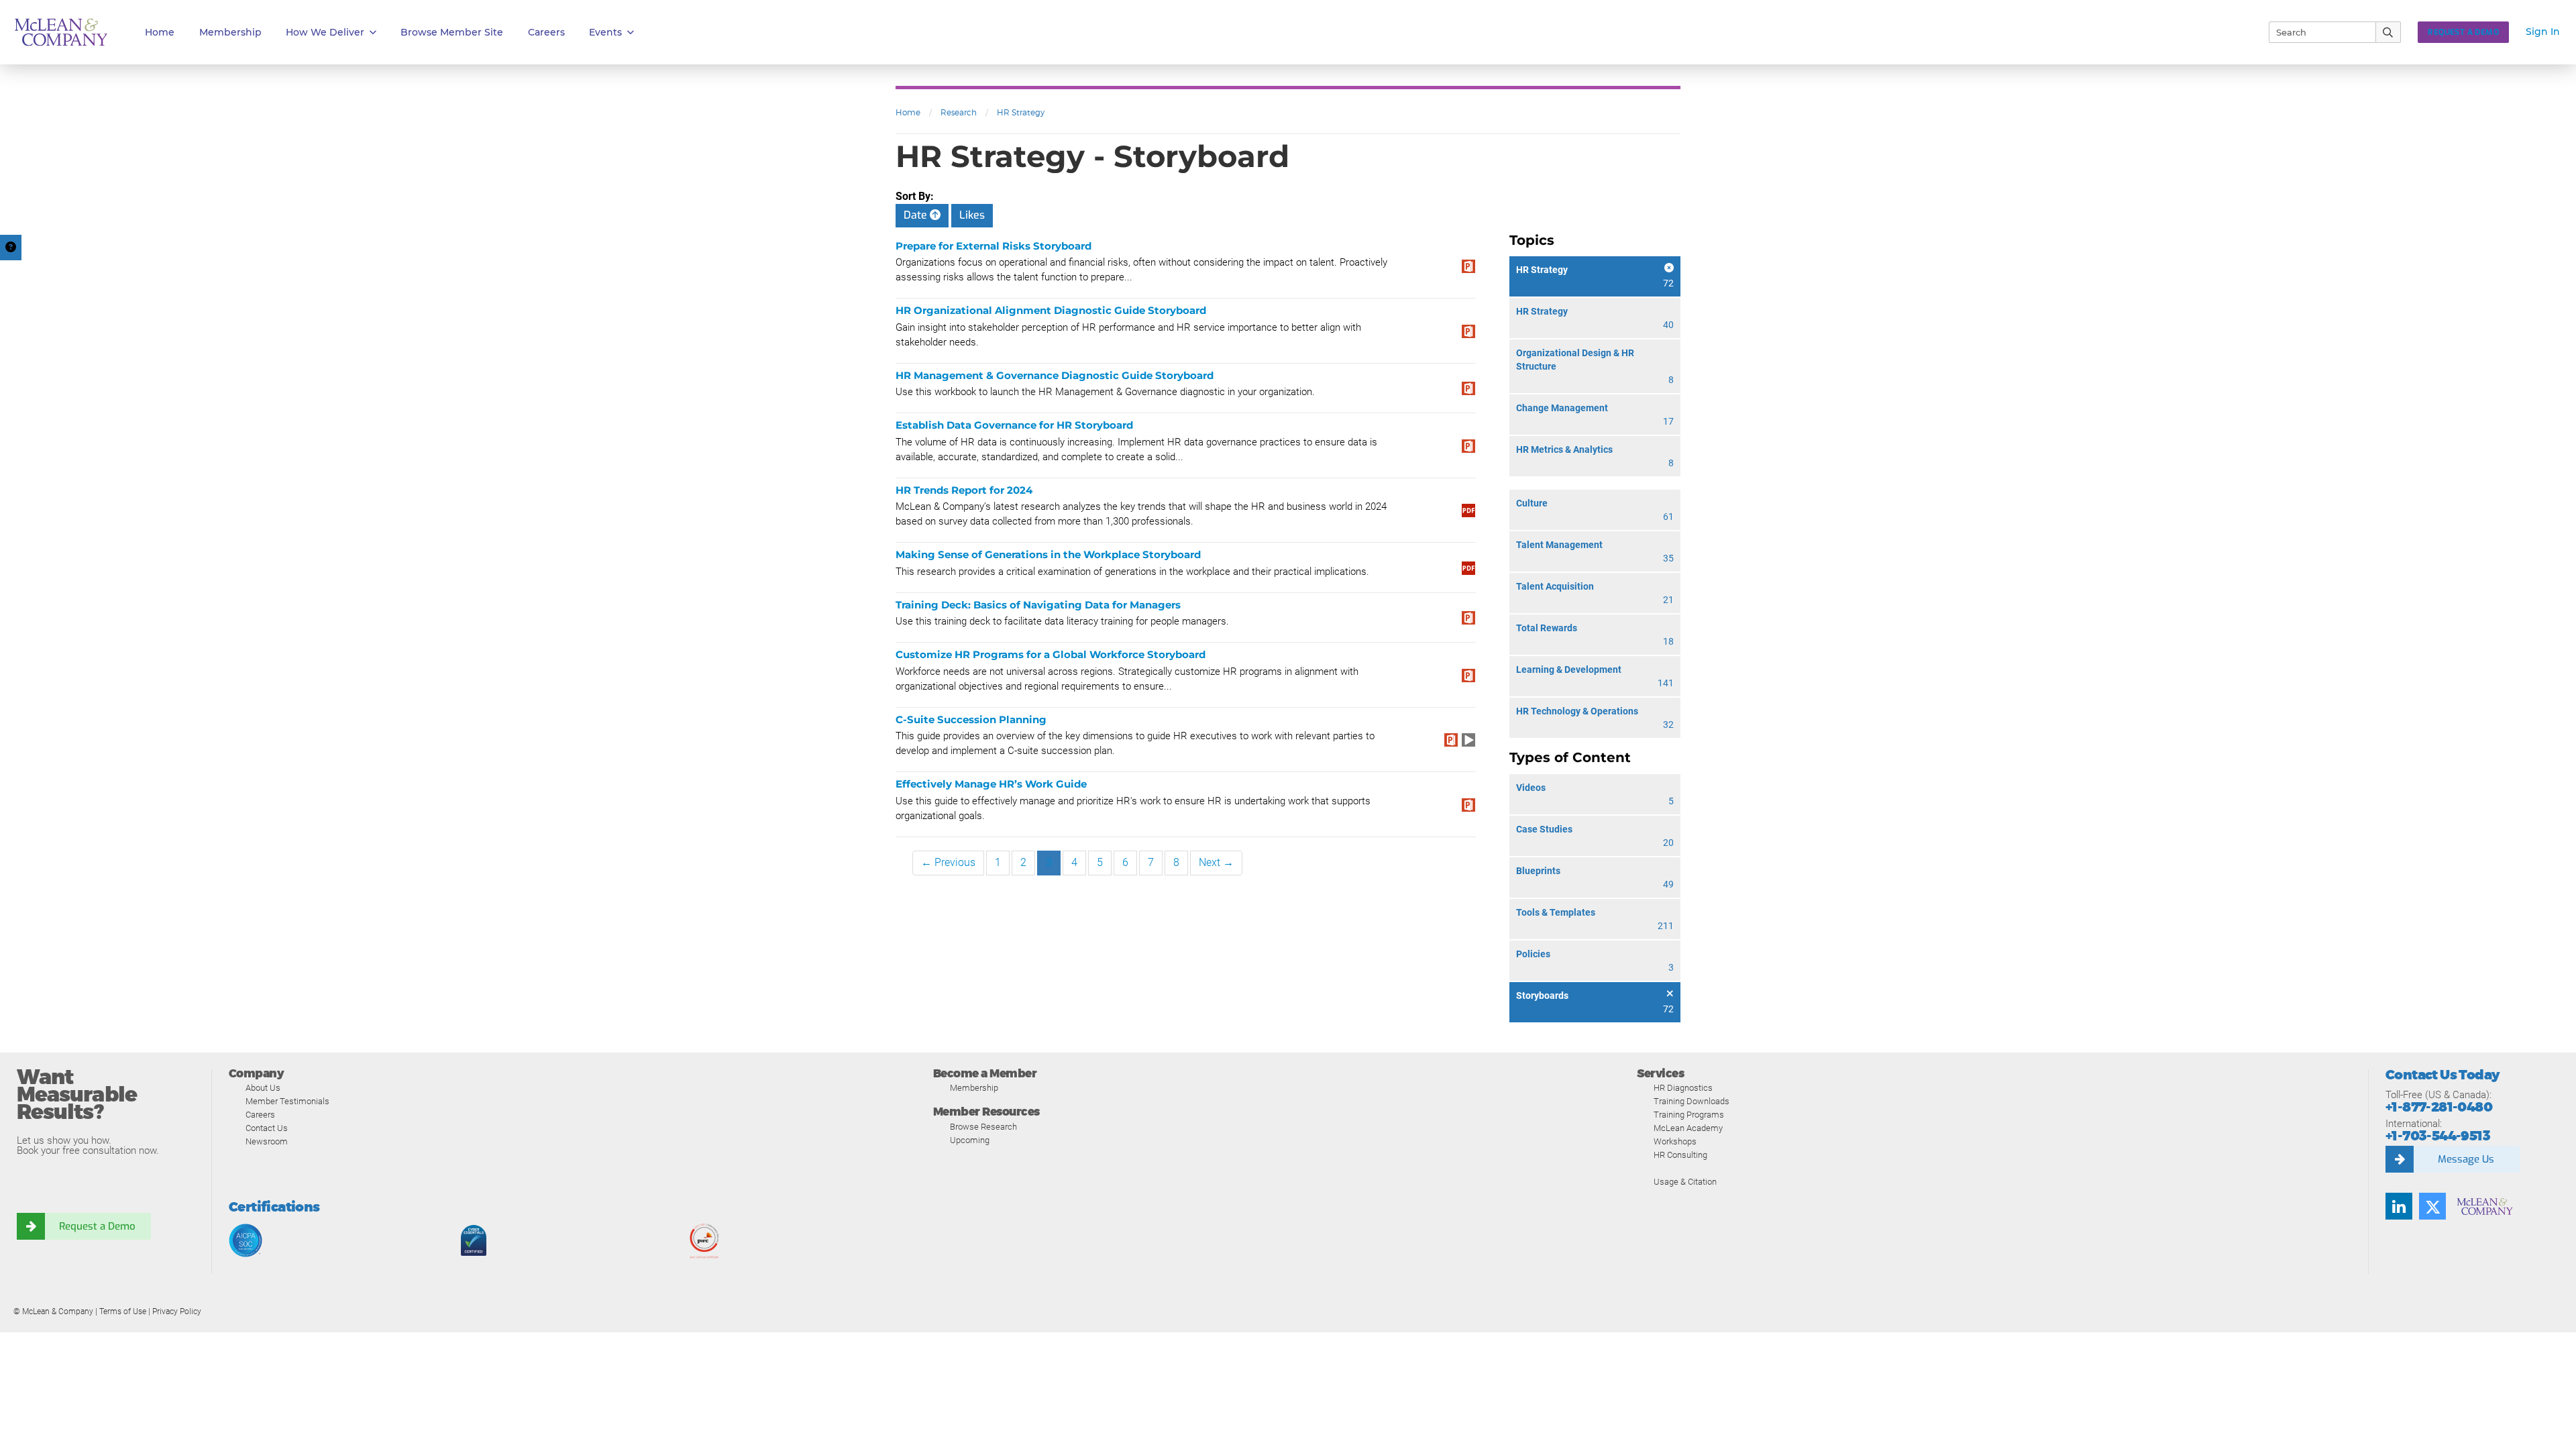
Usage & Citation (1685, 1182)
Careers (260, 1115)
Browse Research (983, 1127)
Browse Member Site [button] (452, 32)
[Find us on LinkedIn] (2399, 1206)
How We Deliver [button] (325, 32)
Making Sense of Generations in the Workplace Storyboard (1048, 554)
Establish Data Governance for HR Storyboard (1014, 425)
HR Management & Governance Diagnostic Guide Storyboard (1055, 375)
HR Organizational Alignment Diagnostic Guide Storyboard (1051, 310)
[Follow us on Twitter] (2432, 1206)
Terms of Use (123, 1311)
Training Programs (1689, 1115)
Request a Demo (97, 1226)
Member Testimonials (287, 1101)
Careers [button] (546, 32)
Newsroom (267, 1141)
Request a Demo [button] (2463, 32)
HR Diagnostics (1683, 1088)
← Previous (948, 862)
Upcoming (970, 1140)
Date (917, 215)
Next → (1216, 862)
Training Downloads (1692, 1101)
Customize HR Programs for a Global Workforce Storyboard (1051, 654)
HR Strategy (1021, 112)
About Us (263, 1088)
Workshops (1675, 1141)
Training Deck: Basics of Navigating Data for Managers (1038, 605)
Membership (230, 32)
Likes (972, 215)
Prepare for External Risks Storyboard (994, 246)
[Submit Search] (2389, 32)
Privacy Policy (177, 1311)
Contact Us (267, 1128)
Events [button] (605, 32)
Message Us (2466, 1159)
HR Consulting (1680, 1155)
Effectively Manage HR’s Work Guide (991, 784)
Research (959, 112)
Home (160, 32)
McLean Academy (1688, 1128)
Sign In (2543, 32)
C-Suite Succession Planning (971, 719)
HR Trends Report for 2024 (964, 490)
